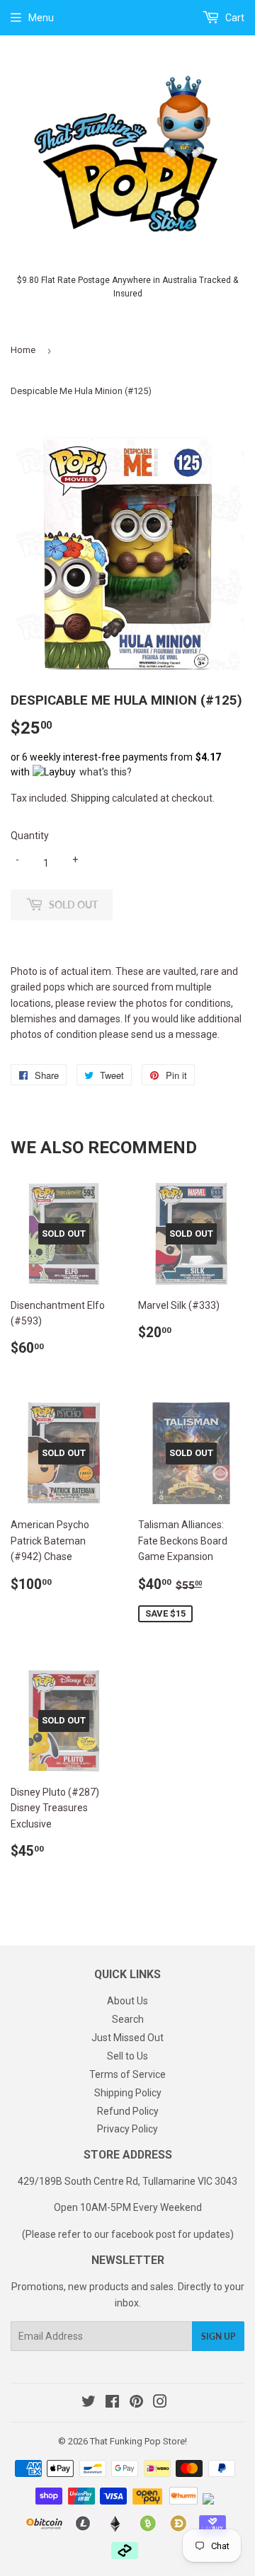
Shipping (90, 798)
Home (23, 350)
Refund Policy (128, 2111)
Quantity (30, 836)
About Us (127, 2001)
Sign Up (218, 2337)
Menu (41, 18)
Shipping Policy (128, 2093)
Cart (234, 18)
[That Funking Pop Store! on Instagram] (160, 2403)
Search (128, 2019)
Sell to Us (127, 2056)
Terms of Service (127, 2074)
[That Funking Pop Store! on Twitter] (89, 2403)
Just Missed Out (127, 2038)
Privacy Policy (127, 2129)
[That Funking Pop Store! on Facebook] (112, 2403)
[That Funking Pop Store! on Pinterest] (136, 2403)
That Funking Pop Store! (138, 2441)
